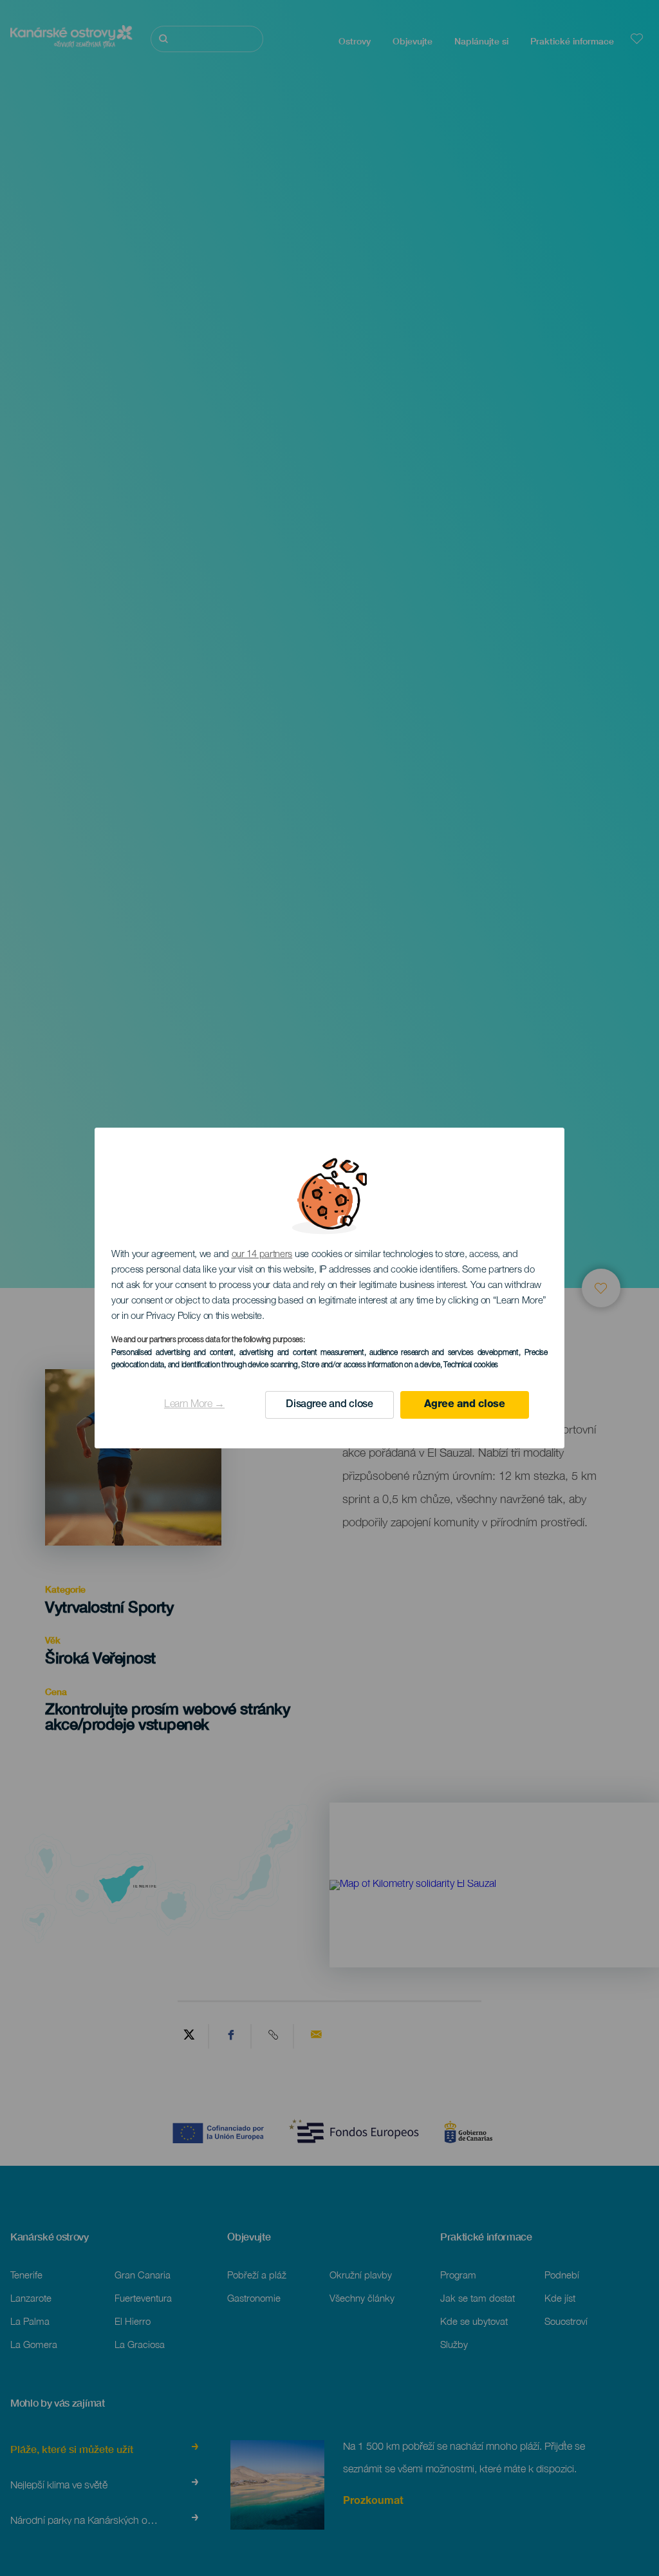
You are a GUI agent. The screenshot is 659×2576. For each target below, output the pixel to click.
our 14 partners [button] (262, 1255)
